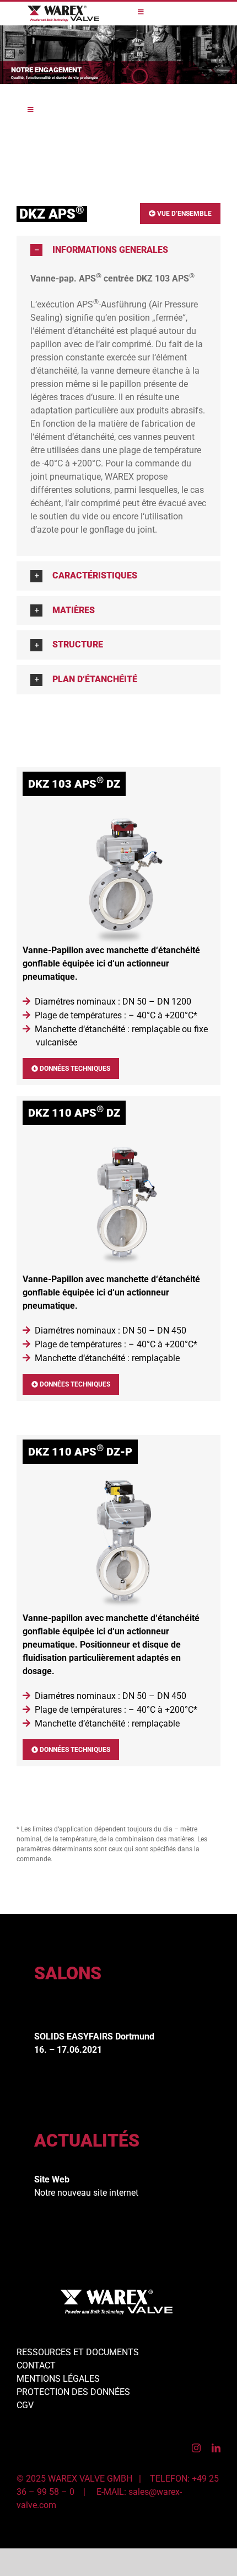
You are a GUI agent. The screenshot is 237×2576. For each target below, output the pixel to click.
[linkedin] (216, 2448)
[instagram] (196, 2448)
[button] (118, 250)
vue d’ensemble (184, 214)
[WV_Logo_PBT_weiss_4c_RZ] (117, 2294)
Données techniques (74, 1069)
